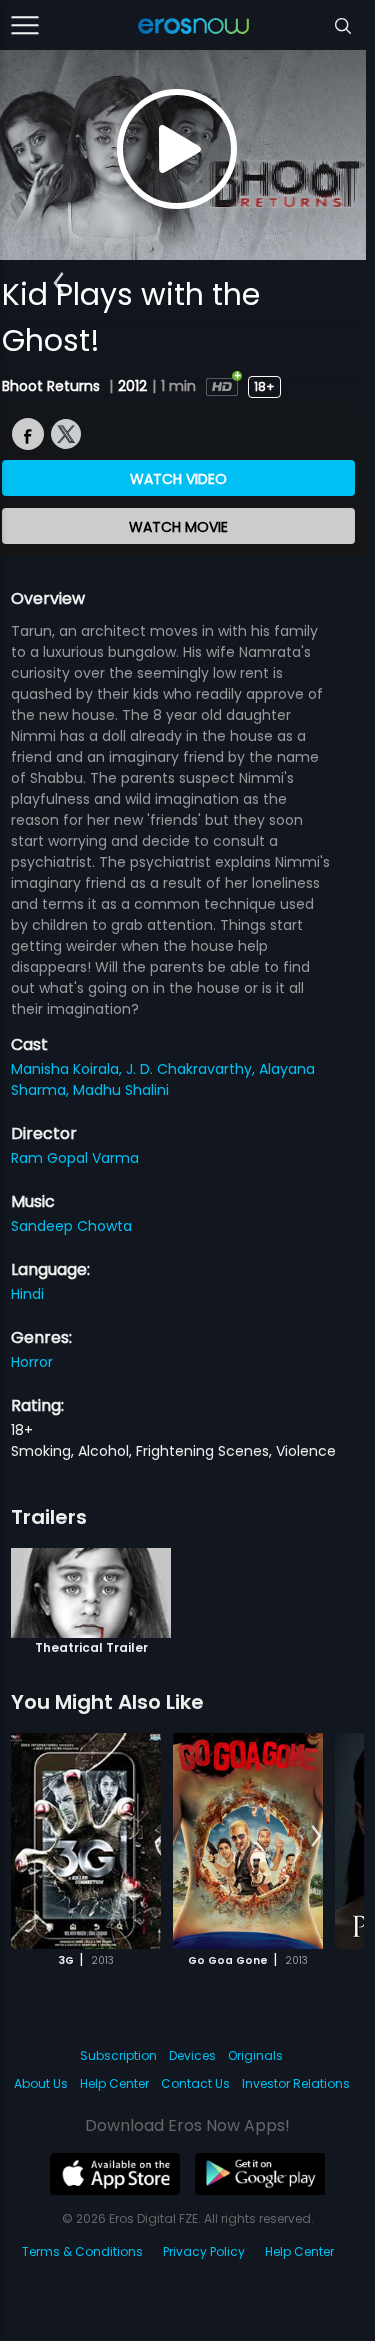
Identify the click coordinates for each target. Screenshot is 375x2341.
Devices (192, 2055)
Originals (255, 2055)
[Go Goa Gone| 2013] (248, 1841)
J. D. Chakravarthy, (192, 1069)
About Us (41, 2083)
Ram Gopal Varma (75, 1158)
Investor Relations (296, 2083)
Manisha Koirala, (68, 1069)
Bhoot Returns (53, 386)
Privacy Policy (204, 2251)
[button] (58, 283)
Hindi (27, 1294)
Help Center (114, 2083)
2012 (132, 386)
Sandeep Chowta (71, 1226)
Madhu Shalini (121, 1090)
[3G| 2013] (86, 1841)
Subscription (118, 2055)
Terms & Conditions (82, 2251)
